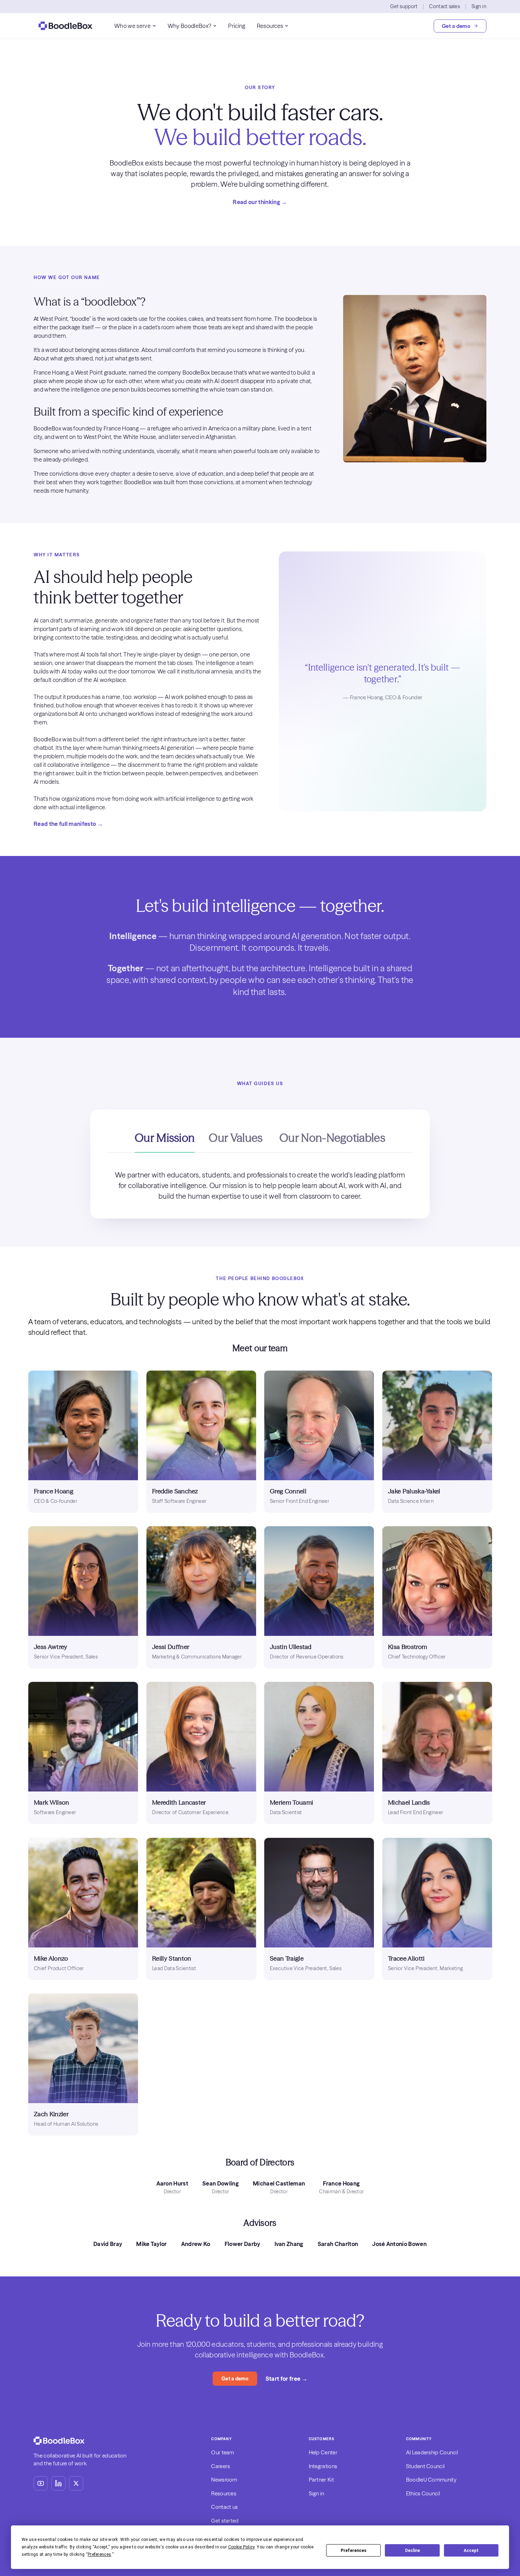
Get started (225, 2521)
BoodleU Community (431, 2480)
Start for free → (287, 2379)
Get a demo (456, 26)
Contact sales (444, 6)
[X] (76, 2483)
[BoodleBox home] (65, 26)
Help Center (323, 2452)
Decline (412, 2551)
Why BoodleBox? (189, 26)
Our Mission (165, 1138)
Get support (404, 6)
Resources (270, 26)
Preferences (354, 2551)
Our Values (236, 1138)
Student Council (426, 2466)
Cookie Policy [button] (241, 2547)
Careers (221, 2466)
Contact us (224, 2507)
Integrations (323, 2466)
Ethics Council (423, 2493)
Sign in (479, 6)
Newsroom (224, 2480)
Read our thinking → (260, 202)
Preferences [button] (100, 2554)
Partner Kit (321, 2480)
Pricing (237, 26)
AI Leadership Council (432, 2452)
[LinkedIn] (58, 2483)
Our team (223, 2452)
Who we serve (132, 26)
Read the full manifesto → (68, 824)
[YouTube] (41, 2483)
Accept (471, 2551)
